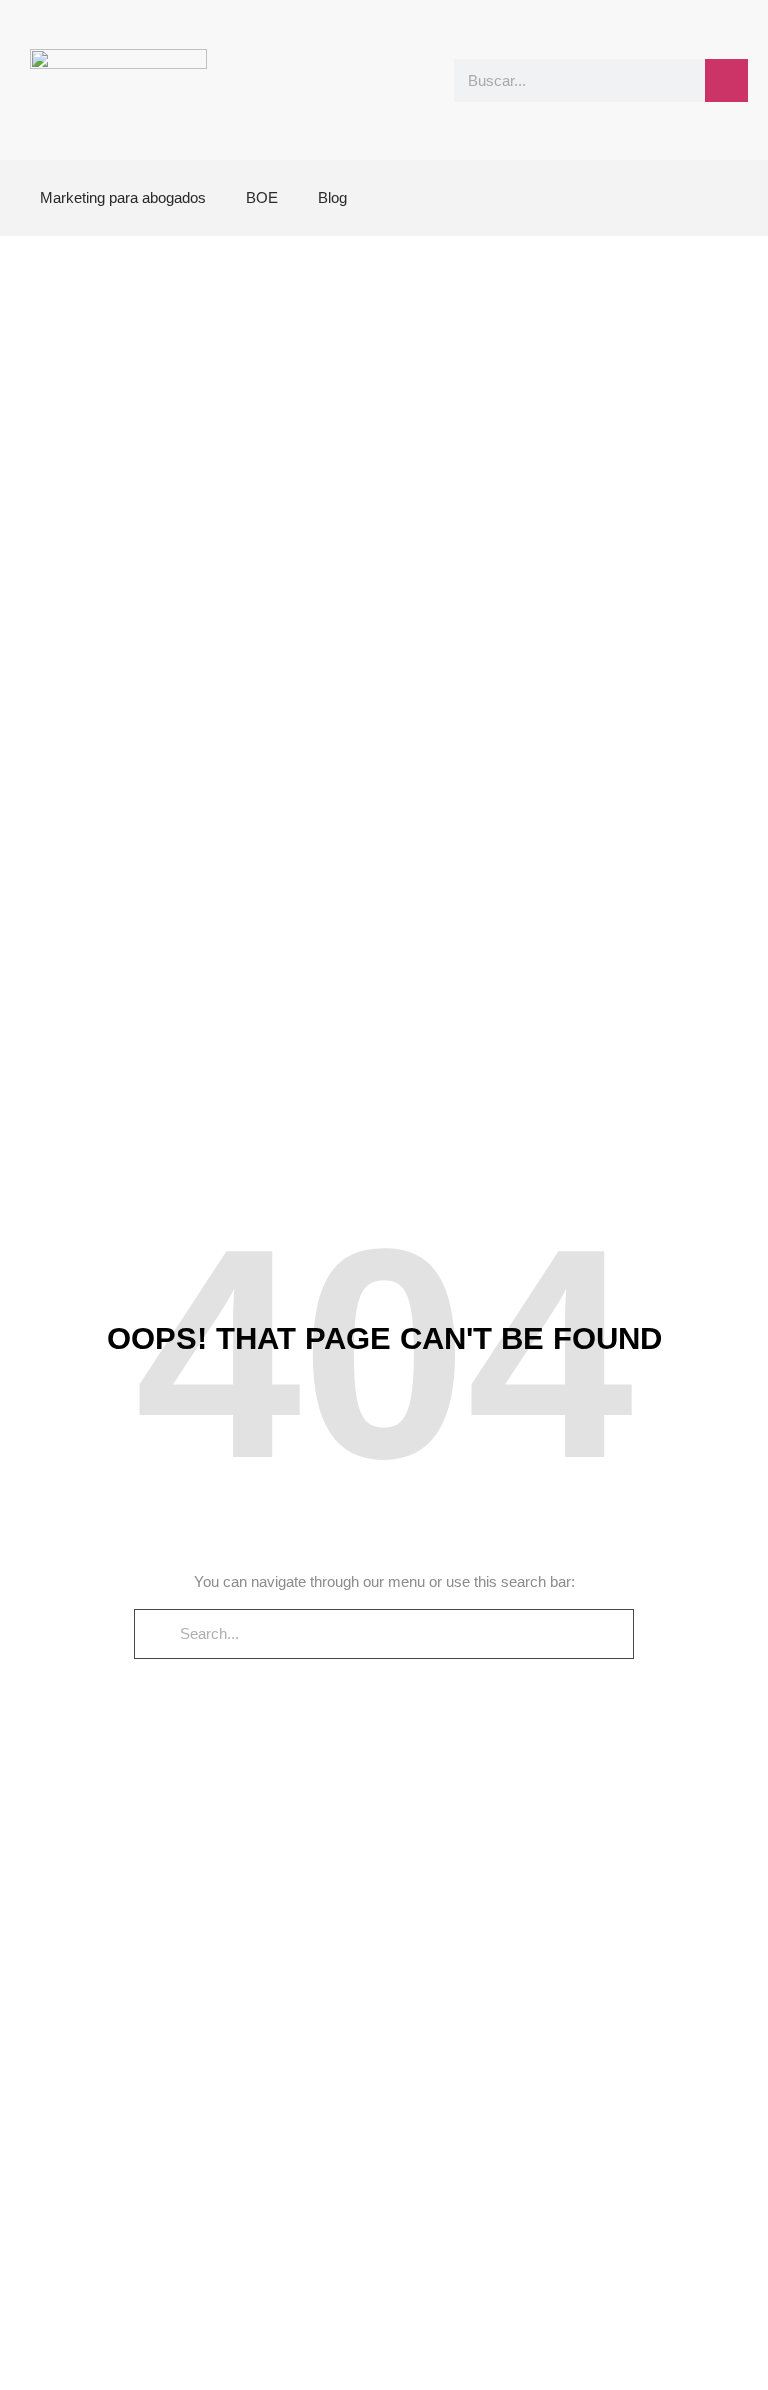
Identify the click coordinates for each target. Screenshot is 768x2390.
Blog (332, 197)
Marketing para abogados (123, 197)
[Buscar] (726, 80)
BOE (262, 197)
